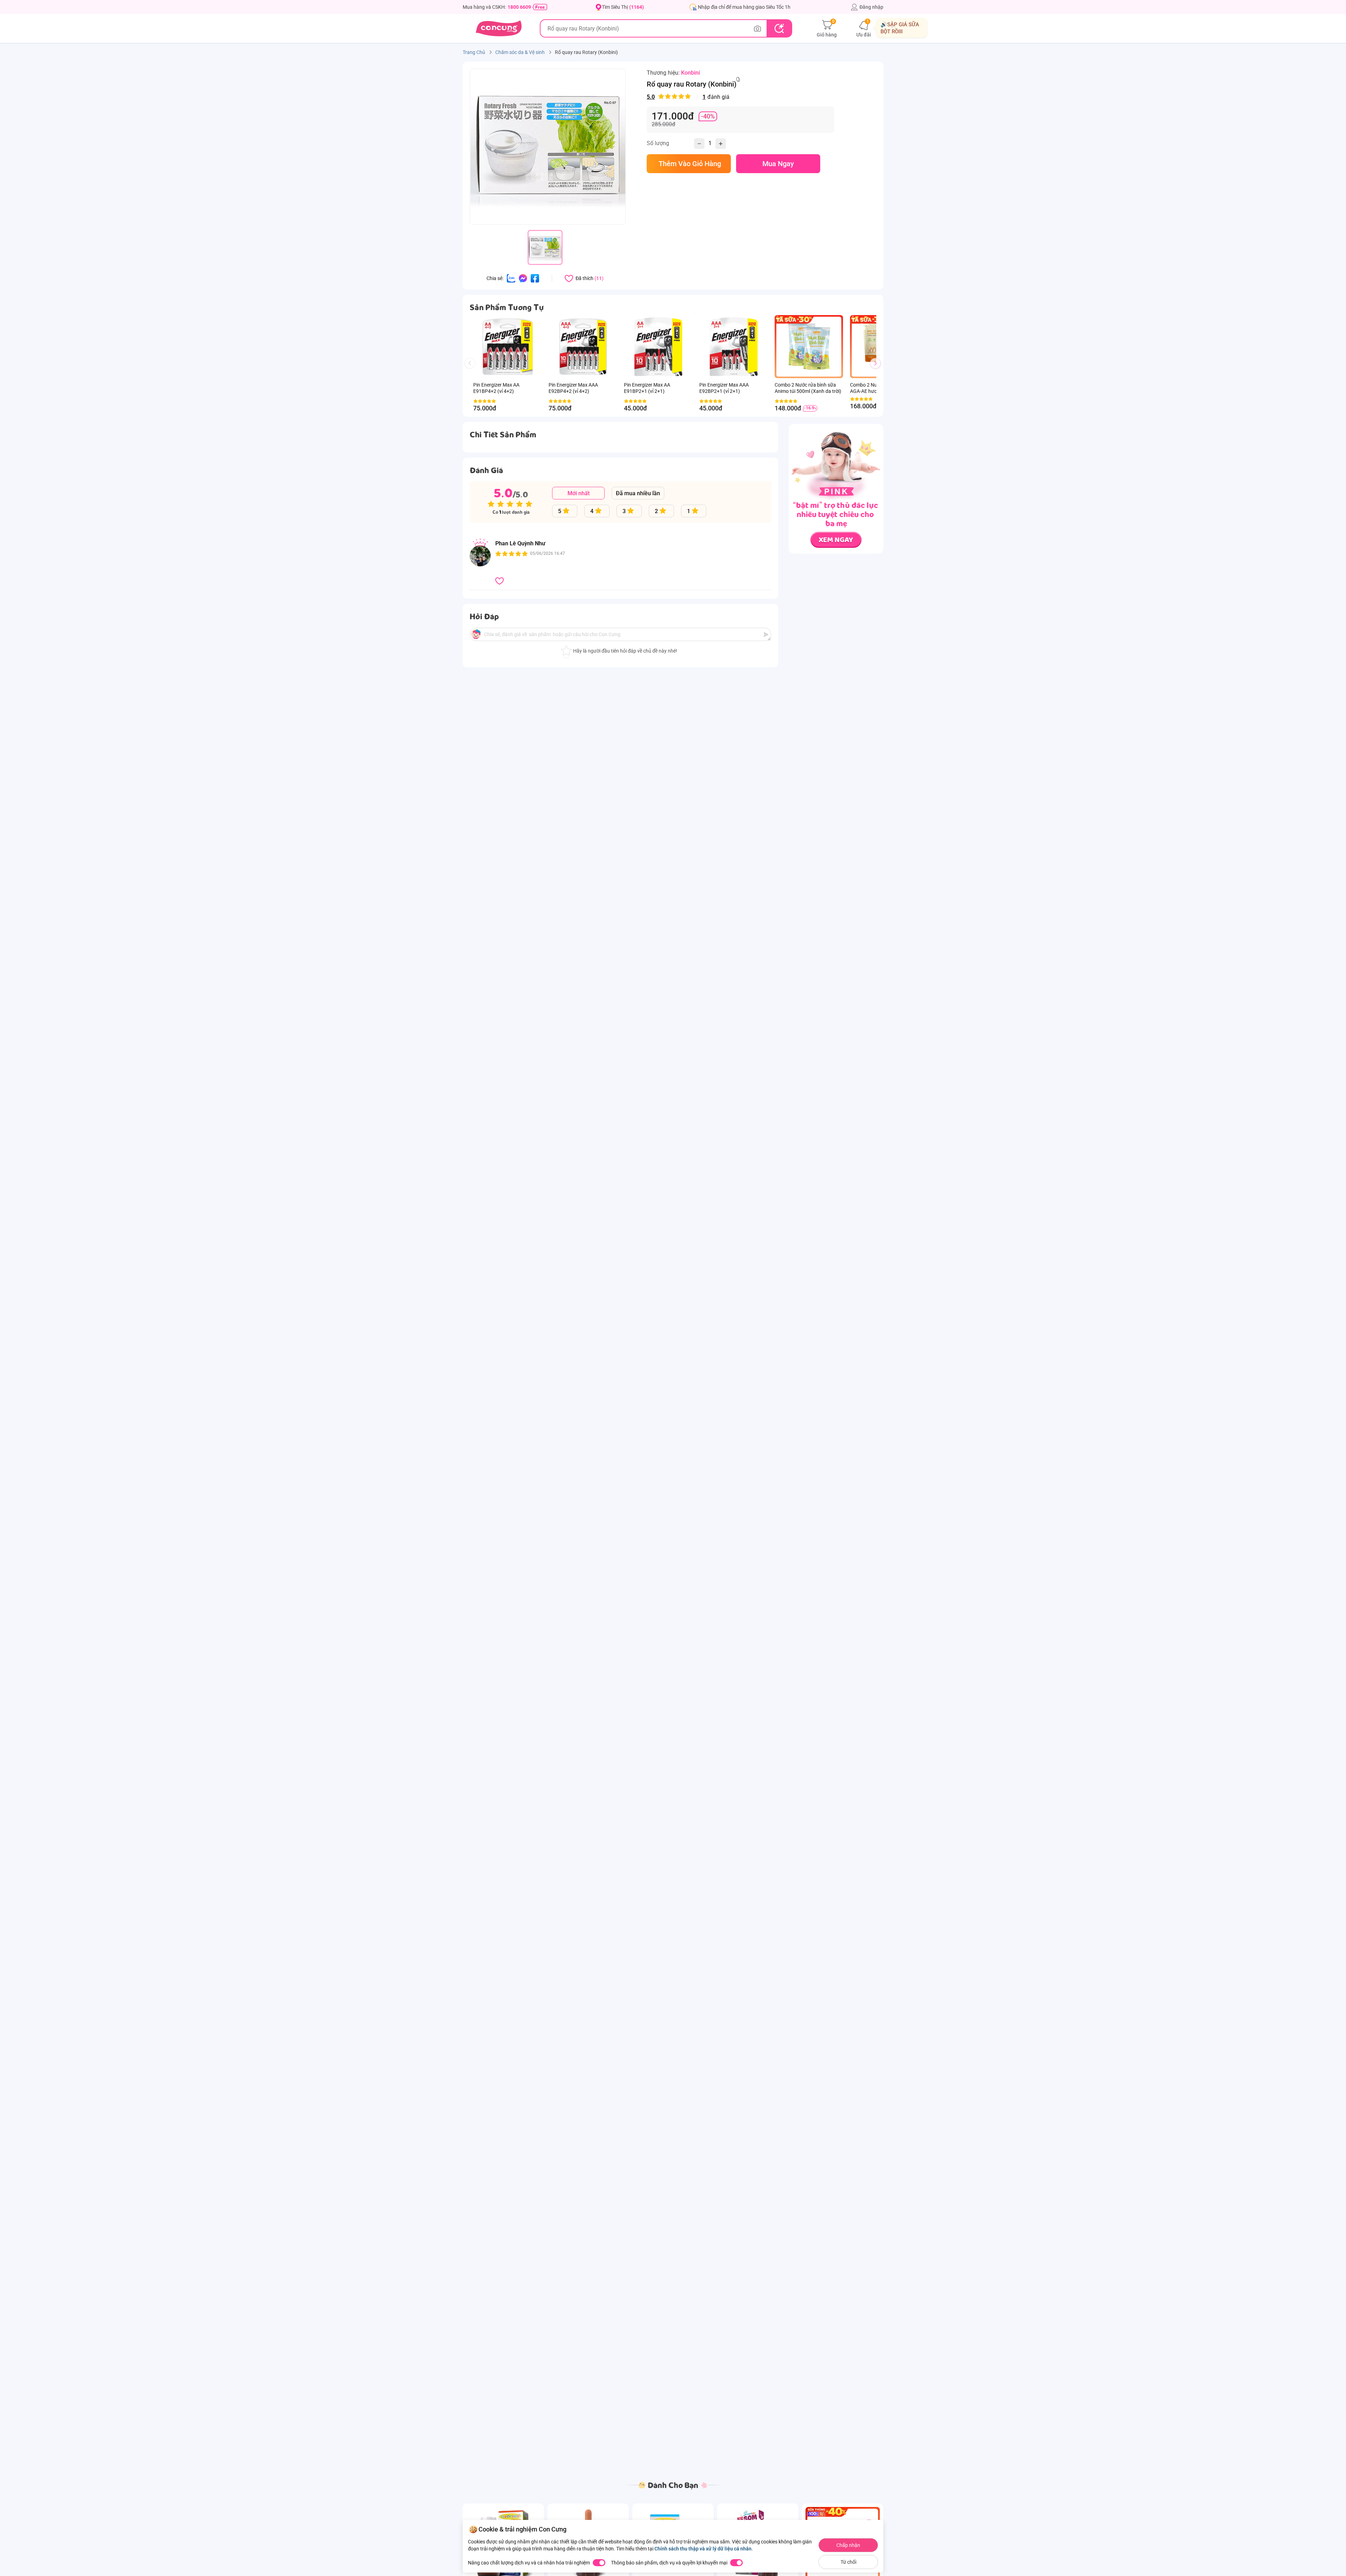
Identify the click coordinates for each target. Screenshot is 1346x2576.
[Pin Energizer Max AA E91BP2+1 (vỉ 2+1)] (658, 347)
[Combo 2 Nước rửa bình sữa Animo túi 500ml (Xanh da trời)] (809, 347)
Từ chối (848, 2562)
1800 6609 (519, 7)
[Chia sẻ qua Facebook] (535, 278)
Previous (473, 370)
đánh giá (688, 97)
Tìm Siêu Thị (623, 7)
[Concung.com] (499, 28)
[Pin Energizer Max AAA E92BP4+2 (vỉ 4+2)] (583, 347)
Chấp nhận (848, 2545)
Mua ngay (778, 164)
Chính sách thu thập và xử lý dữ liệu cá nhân (703, 2549)
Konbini (691, 73)
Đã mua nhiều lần (638, 493)
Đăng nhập (871, 7)
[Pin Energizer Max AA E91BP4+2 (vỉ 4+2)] (507, 347)
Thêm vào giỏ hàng (689, 164)
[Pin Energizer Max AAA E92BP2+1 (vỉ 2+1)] (733, 347)
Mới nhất (579, 493)
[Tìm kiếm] (779, 28)
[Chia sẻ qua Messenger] (523, 278)
